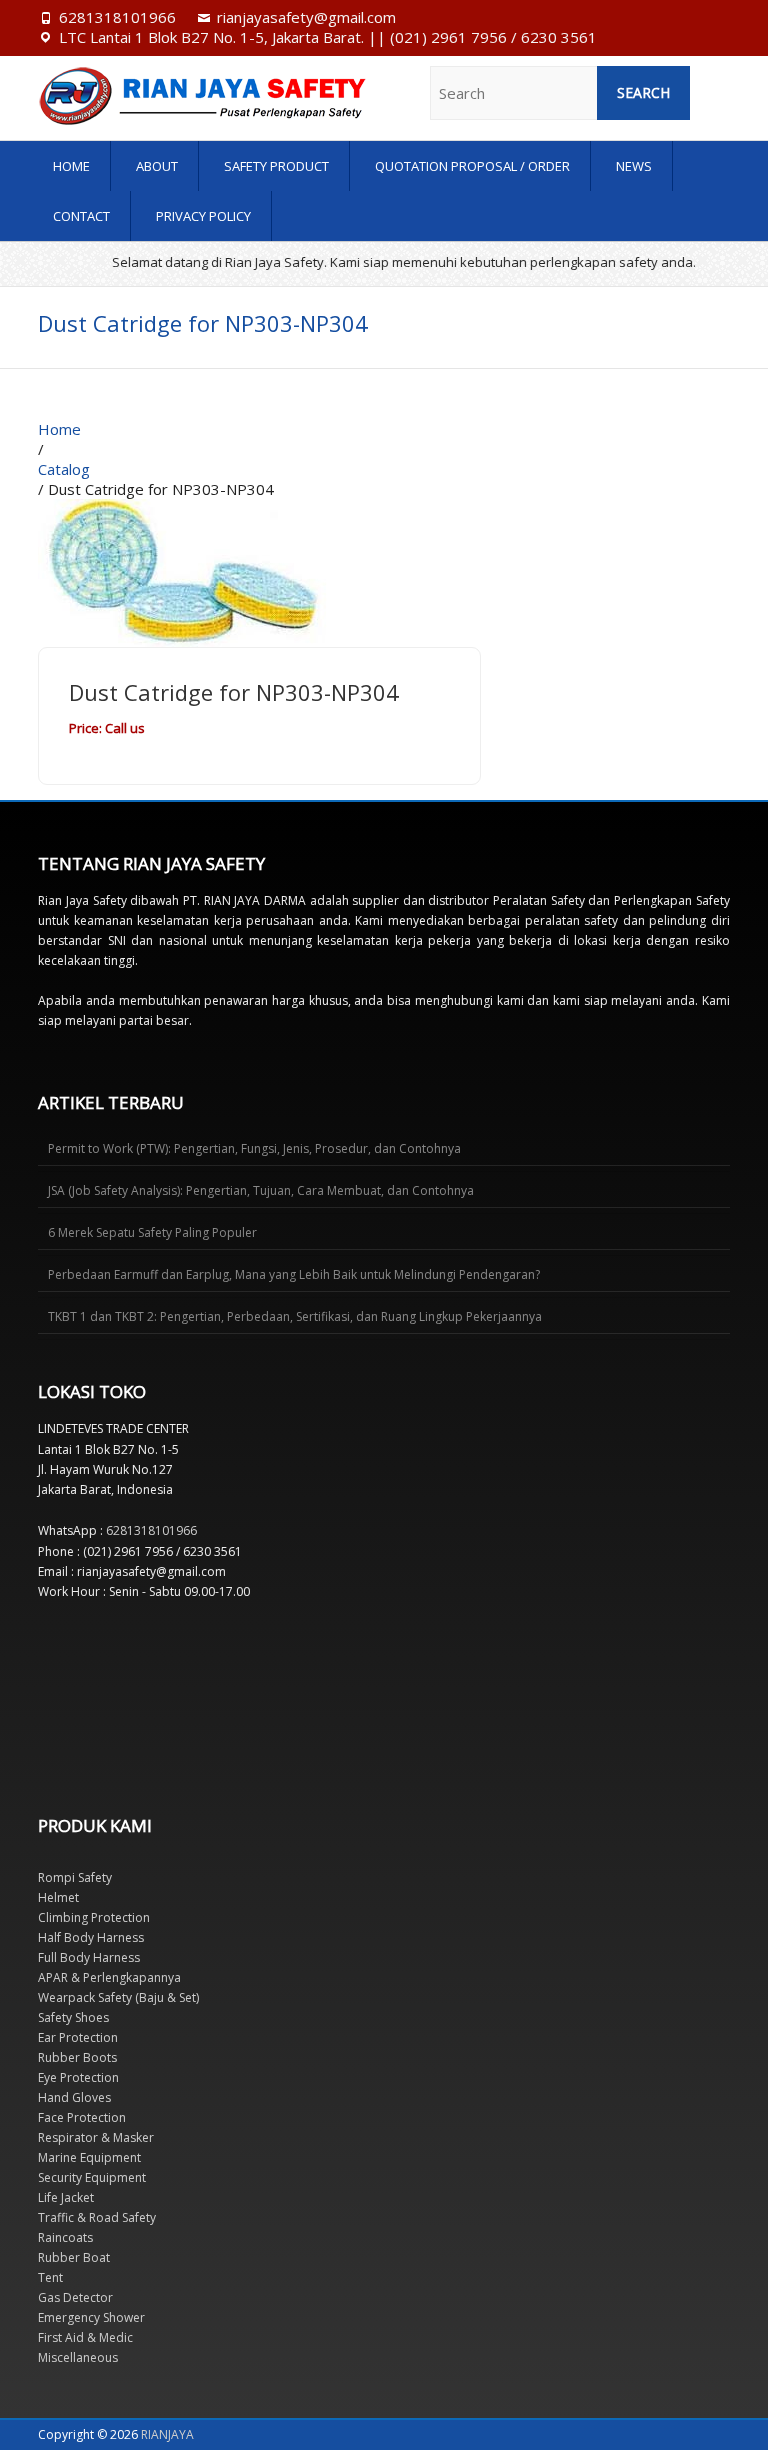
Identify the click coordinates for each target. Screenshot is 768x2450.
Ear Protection (78, 2037)
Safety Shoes (73, 2017)
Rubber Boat (74, 2257)
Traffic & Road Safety (97, 2217)
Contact (81, 216)
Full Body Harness (89, 1957)
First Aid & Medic (85, 2337)
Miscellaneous (78, 2357)
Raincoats (65, 2237)
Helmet (58, 1897)
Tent (50, 2277)
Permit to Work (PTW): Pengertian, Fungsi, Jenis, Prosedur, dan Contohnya (254, 1148)
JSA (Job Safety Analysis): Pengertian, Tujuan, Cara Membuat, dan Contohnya (261, 1190)
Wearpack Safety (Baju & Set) (118, 1997)
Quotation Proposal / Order (472, 166)
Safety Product (276, 166)
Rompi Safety (75, 1877)
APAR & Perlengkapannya (109, 1977)
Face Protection (82, 2117)
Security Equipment (92, 2177)
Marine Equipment (89, 2157)
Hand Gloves (74, 2097)
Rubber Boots (77, 2057)
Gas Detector (75, 2297)
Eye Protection (78, 2077)
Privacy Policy (203, 216)
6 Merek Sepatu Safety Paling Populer (152, 1232)
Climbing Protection (94, 1917)
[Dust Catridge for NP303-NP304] (188, 509)
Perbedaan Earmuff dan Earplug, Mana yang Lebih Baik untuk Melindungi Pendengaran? (294, 1274)
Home (71, 166)
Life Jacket (66, 2197)
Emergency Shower (91, 2317)
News (634, 166)
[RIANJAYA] (141, 96)
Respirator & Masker (96, 2137)
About (157, 166)
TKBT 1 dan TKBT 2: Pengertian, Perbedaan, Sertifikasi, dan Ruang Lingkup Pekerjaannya (295, 1316)
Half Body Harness (91, 1937)
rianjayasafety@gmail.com (306, 17)
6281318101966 (117, 17)
